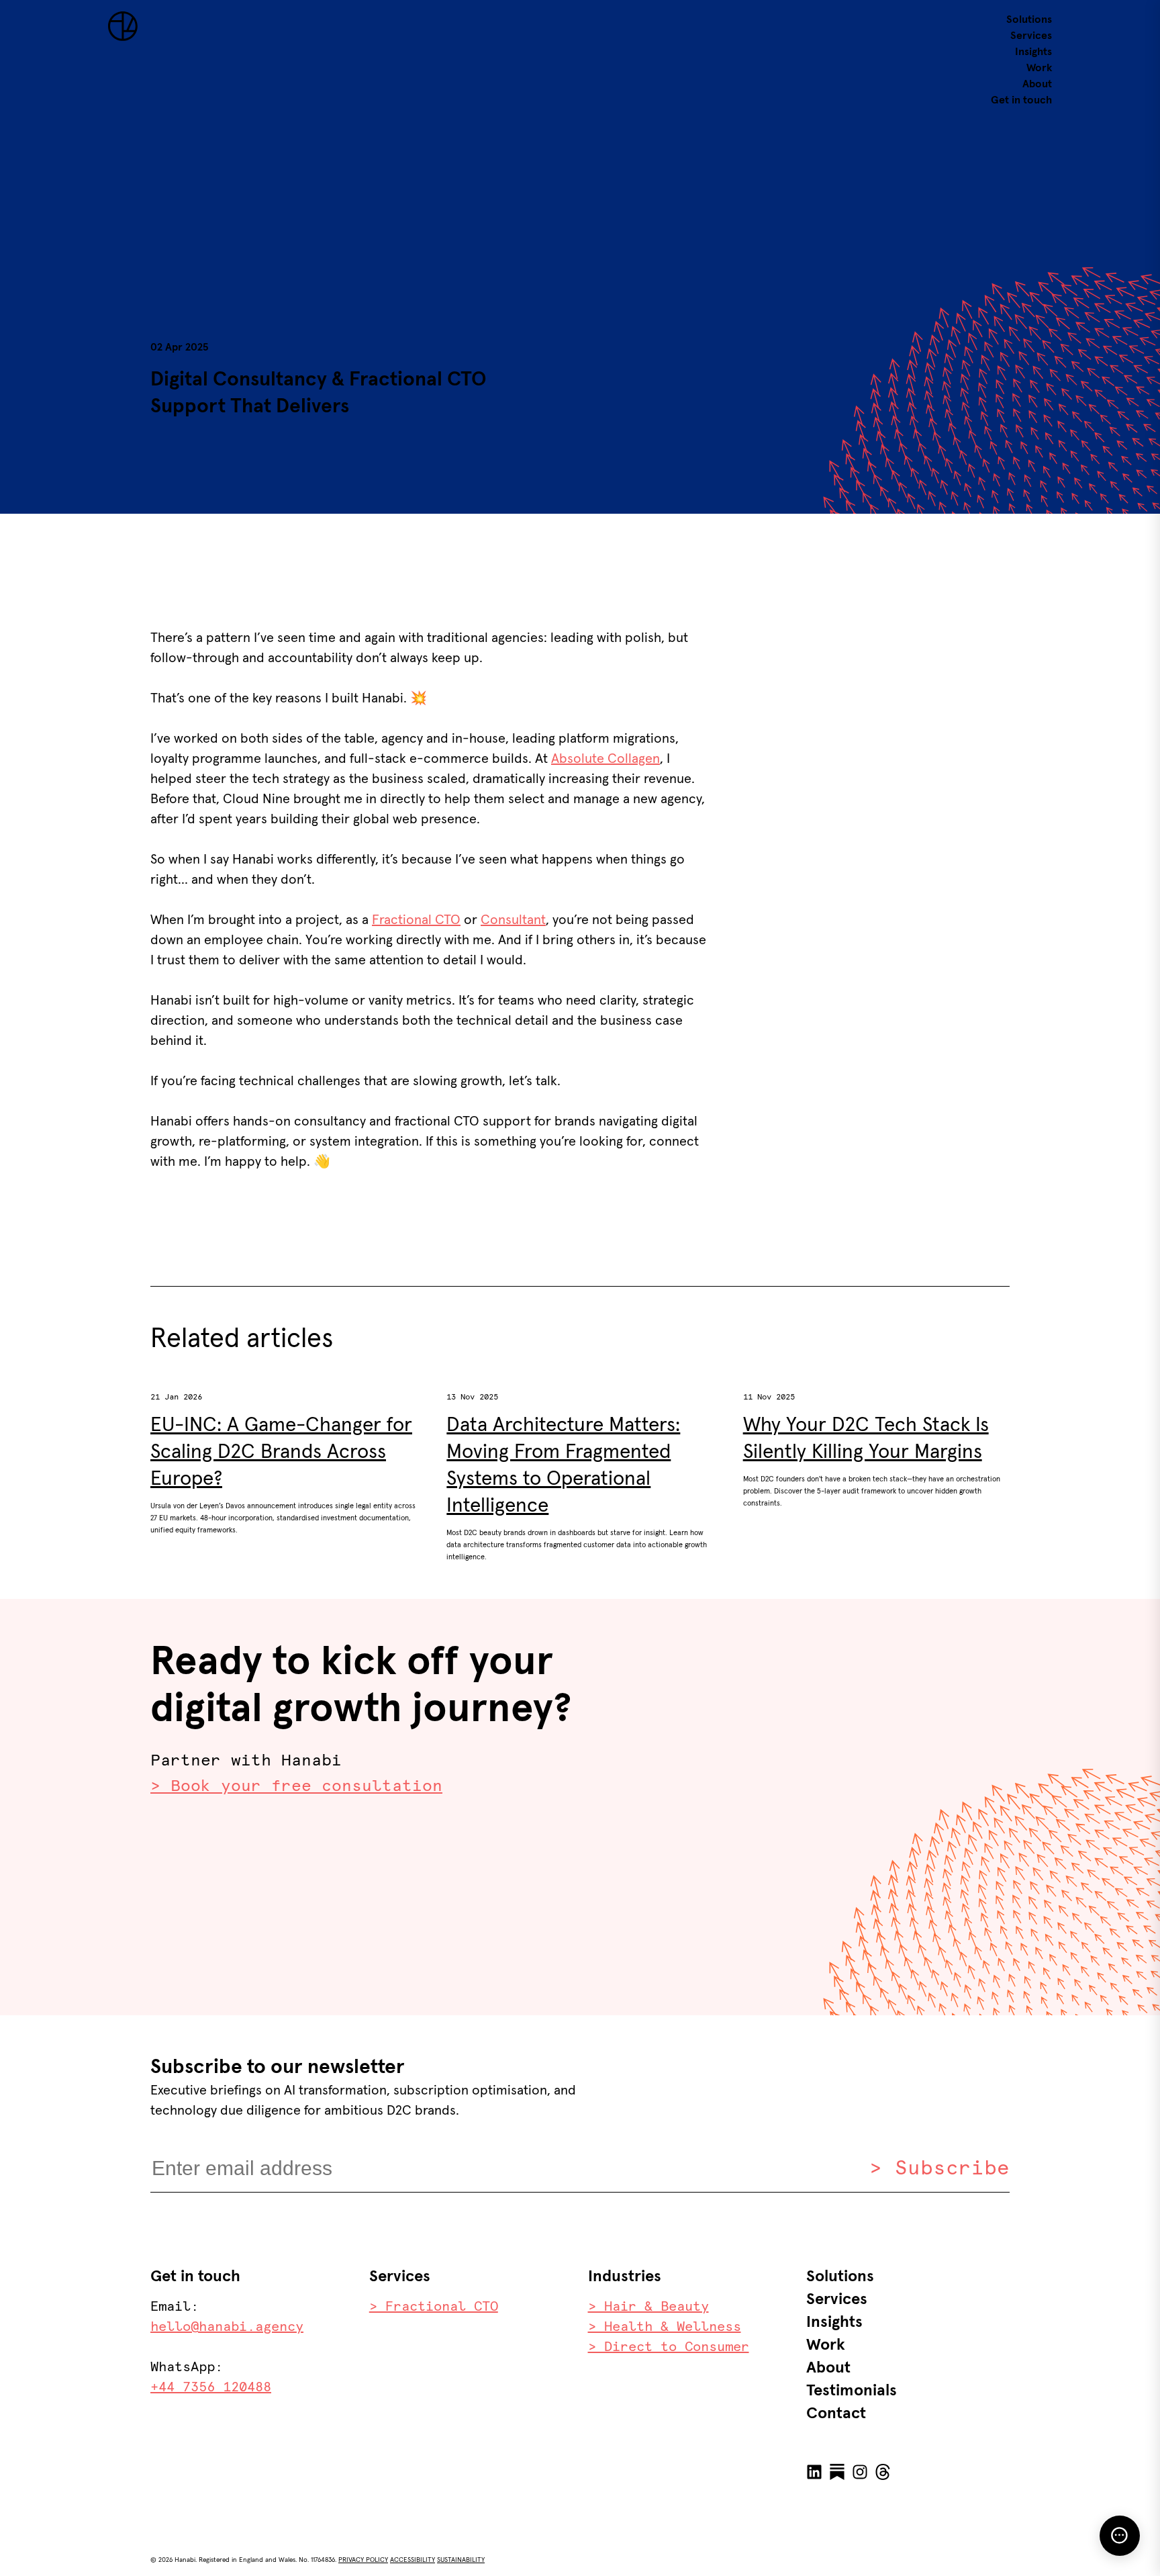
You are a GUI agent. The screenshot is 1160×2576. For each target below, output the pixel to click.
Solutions (1029, 19)
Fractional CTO (416, 920)
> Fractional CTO (434, 2307)
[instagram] (860, 2473)
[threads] (883, 2473)
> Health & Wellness (665, 2327)
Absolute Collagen (606, 759)
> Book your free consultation (296, 1786)
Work (1039, 68)
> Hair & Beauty (648, 2307)
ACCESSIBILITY (413, 2560)
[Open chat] (1120, 2536)
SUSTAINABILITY (461, 2560)
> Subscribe (939, 2168)
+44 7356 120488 (211, 2387)
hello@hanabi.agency (227, 2327)
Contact (836, 2413)
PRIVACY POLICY (363, 2560)
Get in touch (1021, 100)
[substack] (837, 2473)
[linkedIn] (814, 2473)
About (1037, 84)
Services (1031, 36)
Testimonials (852, 2391)
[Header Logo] (123, 38)
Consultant (513, 920)
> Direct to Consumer (669, 2347)
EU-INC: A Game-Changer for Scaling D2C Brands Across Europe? (281, 1452)
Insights (1033, 52)
